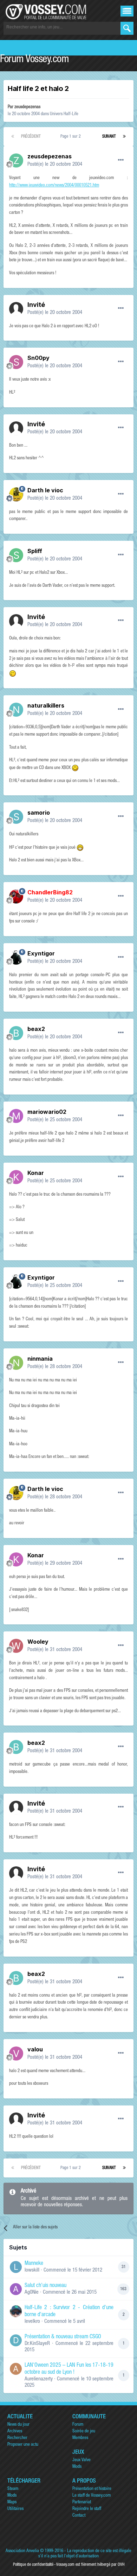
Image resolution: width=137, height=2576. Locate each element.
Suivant (109, 137)
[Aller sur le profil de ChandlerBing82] (16, 896)
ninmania (40, 1359)
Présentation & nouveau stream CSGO (63, 2337)
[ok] (127, 28)
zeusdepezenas (27, 107)
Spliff (35, 551)
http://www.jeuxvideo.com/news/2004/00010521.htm (54, 186)
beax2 (36, 1029)
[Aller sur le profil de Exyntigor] (16, 958)
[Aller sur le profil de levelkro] (16, 2311)
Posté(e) (55, 165)
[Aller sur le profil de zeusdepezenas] (16, 160)
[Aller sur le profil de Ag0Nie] (16, 2289)
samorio (39, 813)
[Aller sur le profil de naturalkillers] (16, 710)
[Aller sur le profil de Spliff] (16, 555)
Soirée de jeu (84, 2432)
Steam (13, 2489)
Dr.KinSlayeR (37, 2344)
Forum (78, 2425)
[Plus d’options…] (121, 160)
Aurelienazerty (39, 2379)
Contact (79, 2516)
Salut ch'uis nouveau (45, 2286)
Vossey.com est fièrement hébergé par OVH (90, 2565)
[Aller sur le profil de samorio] (16, 817)
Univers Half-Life (64, 114)
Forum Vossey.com (34, 60)
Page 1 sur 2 (72, 137)
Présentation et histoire (92, 2489)
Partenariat (82, 2502)
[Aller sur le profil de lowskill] (16, 2267)
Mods (77, 2467)
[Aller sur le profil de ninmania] (16, 1363)
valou (35, 2049)
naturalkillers (46, 705)
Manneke (34, 2264)
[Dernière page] (124, 137)
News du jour (18, 2425)
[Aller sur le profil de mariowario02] (16, 1116)
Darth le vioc (45, 490)
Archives (15, 2432)
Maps (12, 2502)
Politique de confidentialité (33, 2565)
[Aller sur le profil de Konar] (16, 1177)
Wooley (38, 1642)
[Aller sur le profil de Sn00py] (16, 362)
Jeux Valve (81, 2460)
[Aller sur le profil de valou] (16, 2053)
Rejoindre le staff (87, 2509)
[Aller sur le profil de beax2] (16, 1033)
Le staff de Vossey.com (92, 2496)
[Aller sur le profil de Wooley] (16, 1646)
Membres (80, 2438)
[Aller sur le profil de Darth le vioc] (16, 494)
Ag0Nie (32, 2292)
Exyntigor (41, 953)
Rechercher (17, 2438)
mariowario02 (47, 1112)
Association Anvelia (22, 2551)
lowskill (32, 2270)
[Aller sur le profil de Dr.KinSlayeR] (16, 2340)
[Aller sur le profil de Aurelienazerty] (16, 2369)
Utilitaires (15, 2509)
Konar (36, 1173)
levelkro (32, 2322)
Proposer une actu (23, 2445)
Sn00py (38, 358)
